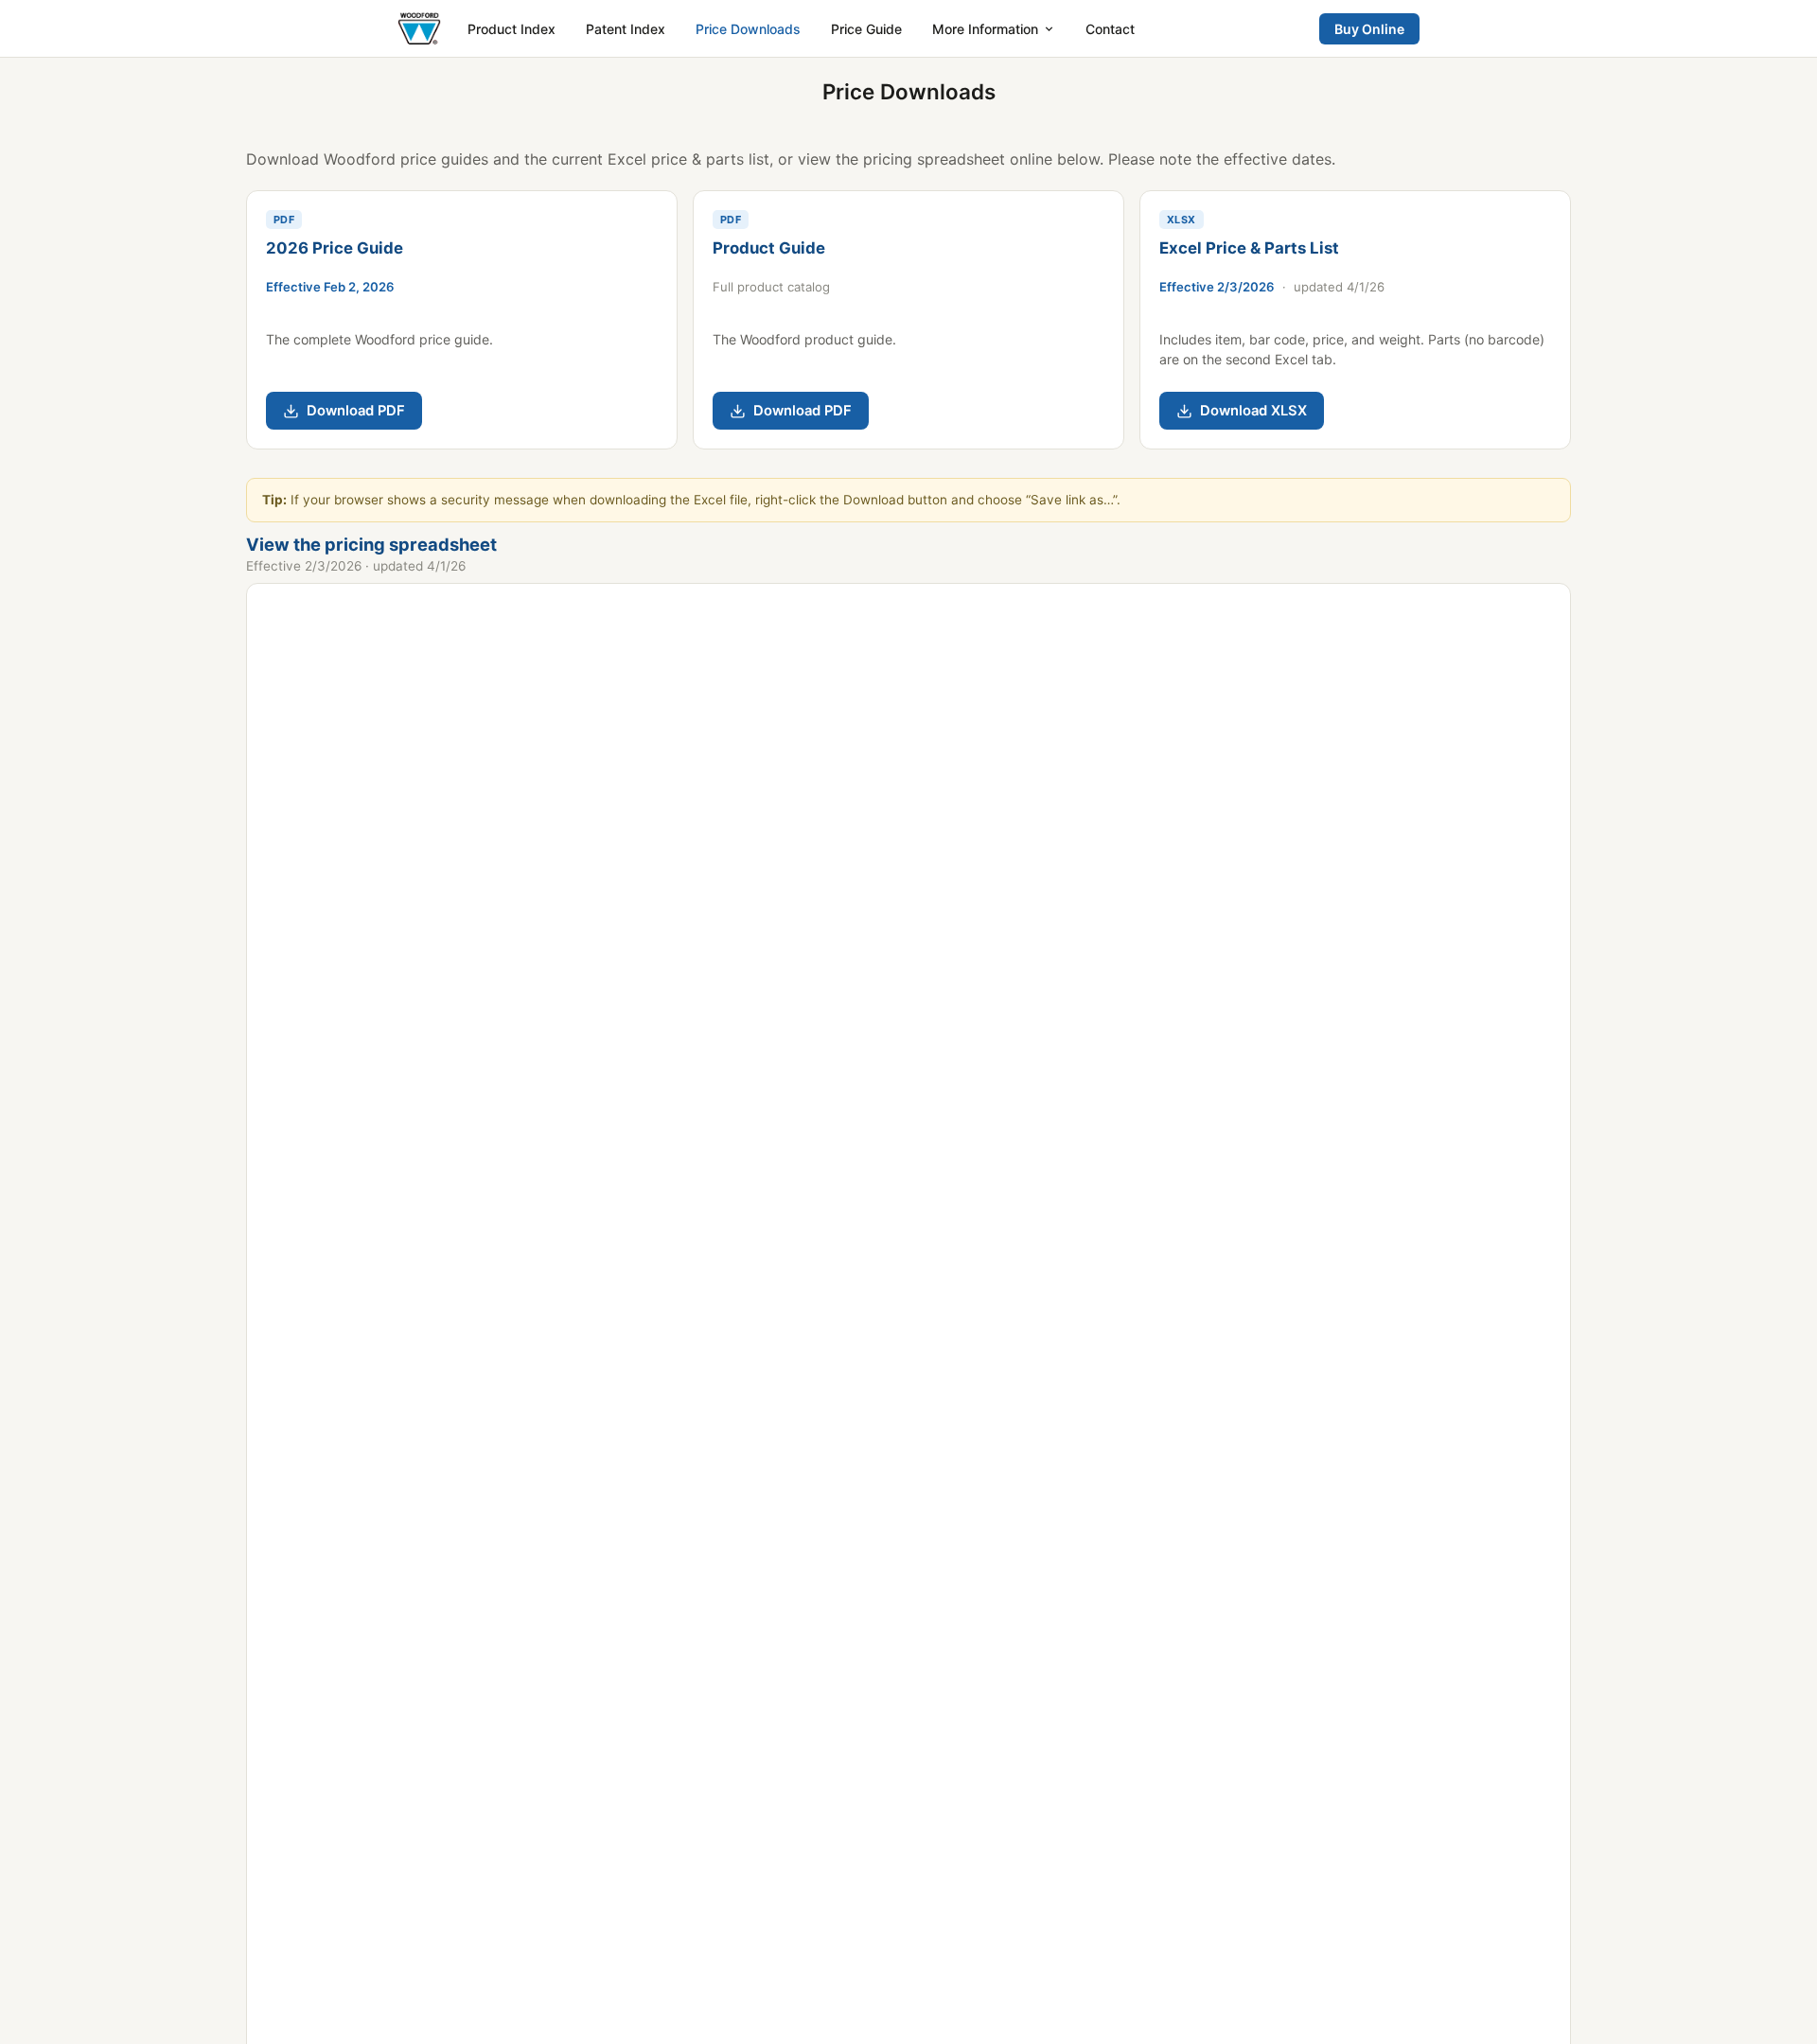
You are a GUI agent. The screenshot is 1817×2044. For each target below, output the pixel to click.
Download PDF (356, 411)
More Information (985, 29)
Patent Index (626, 29)
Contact (1110, 29)
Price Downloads (748, 29)
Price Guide (866, 29)
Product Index (512, 29)
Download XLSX (1253, 411)
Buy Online (1369, 29)
